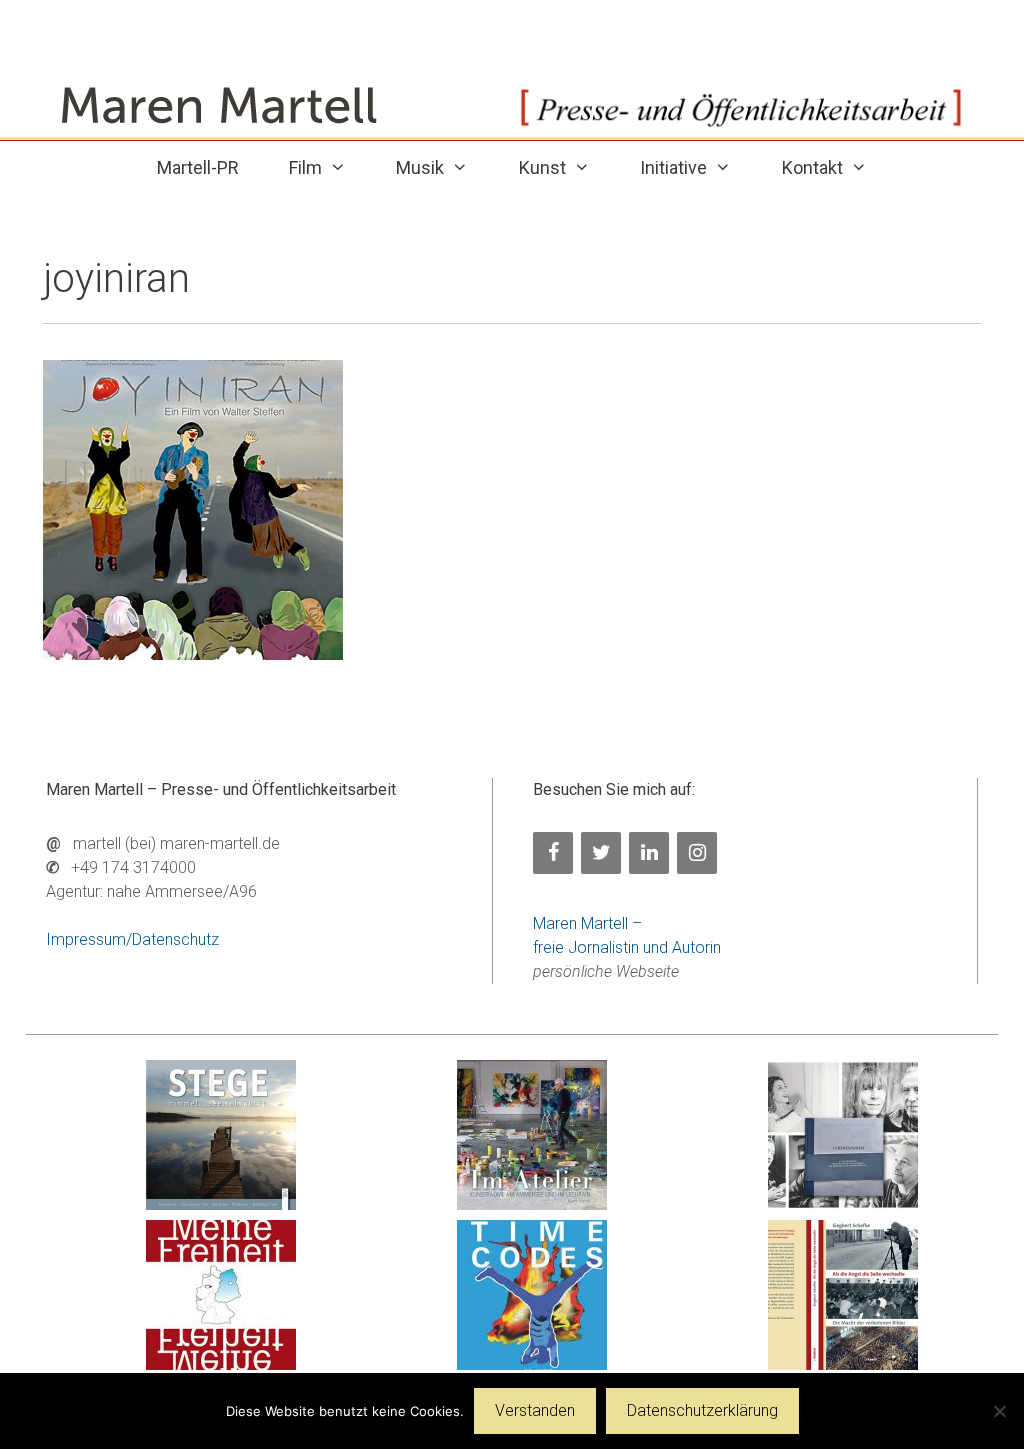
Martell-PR (198, 167)
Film (305, 167)
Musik (420, 167)
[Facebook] (553, 853)
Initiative (673, 167)
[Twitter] (601, 853)
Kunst (542, 167)
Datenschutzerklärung (702, 1410)
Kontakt (812, 167)
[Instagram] (697, 853)
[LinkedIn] (649, 853)
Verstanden (535, 1410)
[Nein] (999, 1411)
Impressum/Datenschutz (132, 939)
